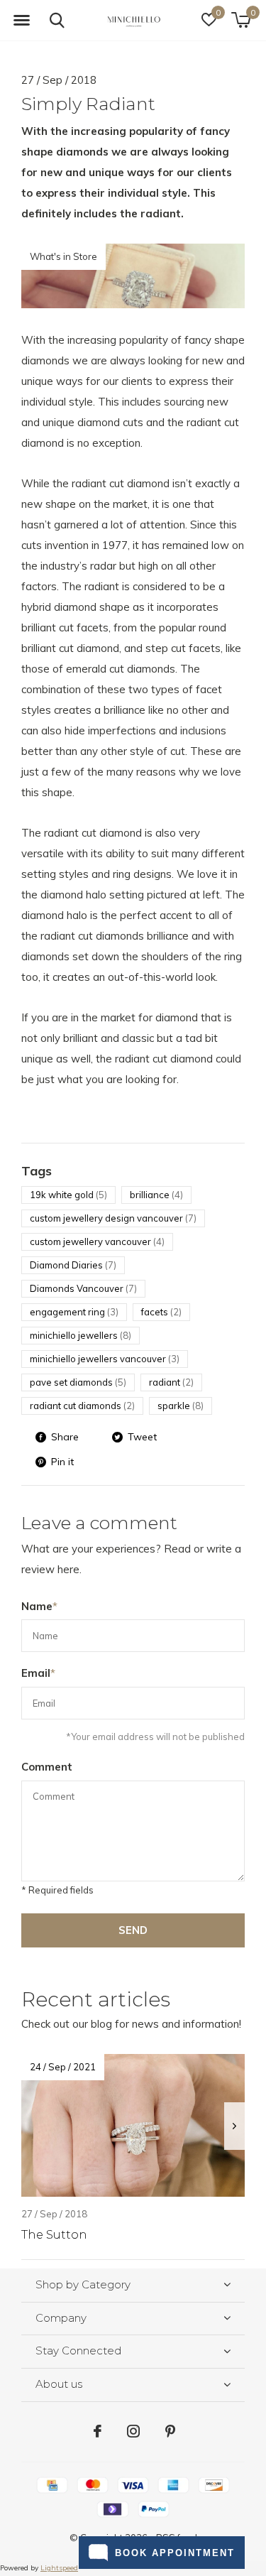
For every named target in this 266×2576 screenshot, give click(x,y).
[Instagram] (133, 2431)
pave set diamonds (78, 1382)
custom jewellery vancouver (97, 1241)
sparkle (181, 1406)
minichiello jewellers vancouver (105, 1359)
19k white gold (68, 1195)
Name (39, 1606)
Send (133, 1930)
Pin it (62, 1462)
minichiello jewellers (81, 1335)
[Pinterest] (170, 2431)
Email (38, 1673)
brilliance (156, 1195)
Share (65, 1437)
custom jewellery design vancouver (113, 1218)
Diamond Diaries (73, 1265)
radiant (171, 1382)
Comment (47, 1767)
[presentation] (234, 2126)
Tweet (142, 1437)
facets (161, 1312)
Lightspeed (59, 2568)
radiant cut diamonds (82, 1406)
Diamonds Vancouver (83, 1288)
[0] (241, 20)
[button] (21, 21)
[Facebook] (98, 2431)
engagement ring (74, 1312)
